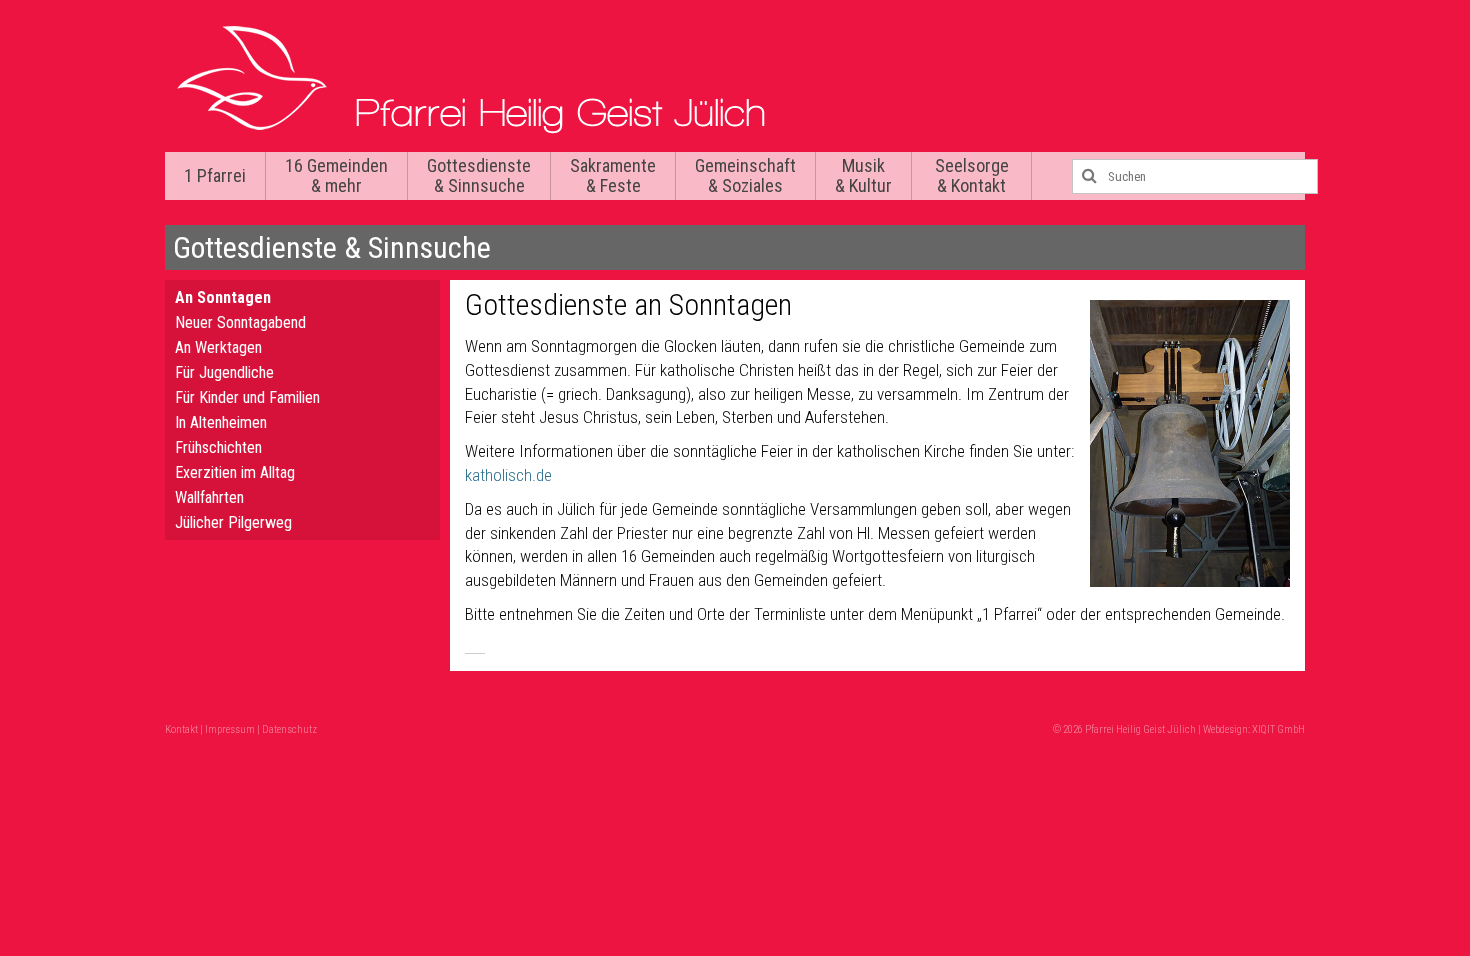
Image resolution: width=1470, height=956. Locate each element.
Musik (863, 175)
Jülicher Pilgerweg (233, 522)
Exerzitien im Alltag (235, 472)
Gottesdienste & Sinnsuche (479, 175)
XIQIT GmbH (1278, 729)
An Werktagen (218, 347)
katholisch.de (508, 475)
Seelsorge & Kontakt (972, 175)
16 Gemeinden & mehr (336, 175)
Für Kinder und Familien (247, 397)
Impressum (230, 729)
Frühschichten (218, 447)
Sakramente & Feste (613, 175)
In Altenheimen (221, 422)
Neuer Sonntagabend (240, 322)
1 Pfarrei (215, 175)
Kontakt (181, 729)
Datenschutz (289, 729)
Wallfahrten (209, 497)
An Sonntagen (223, 297)
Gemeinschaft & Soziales (745, 175)
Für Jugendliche (224, 372)
